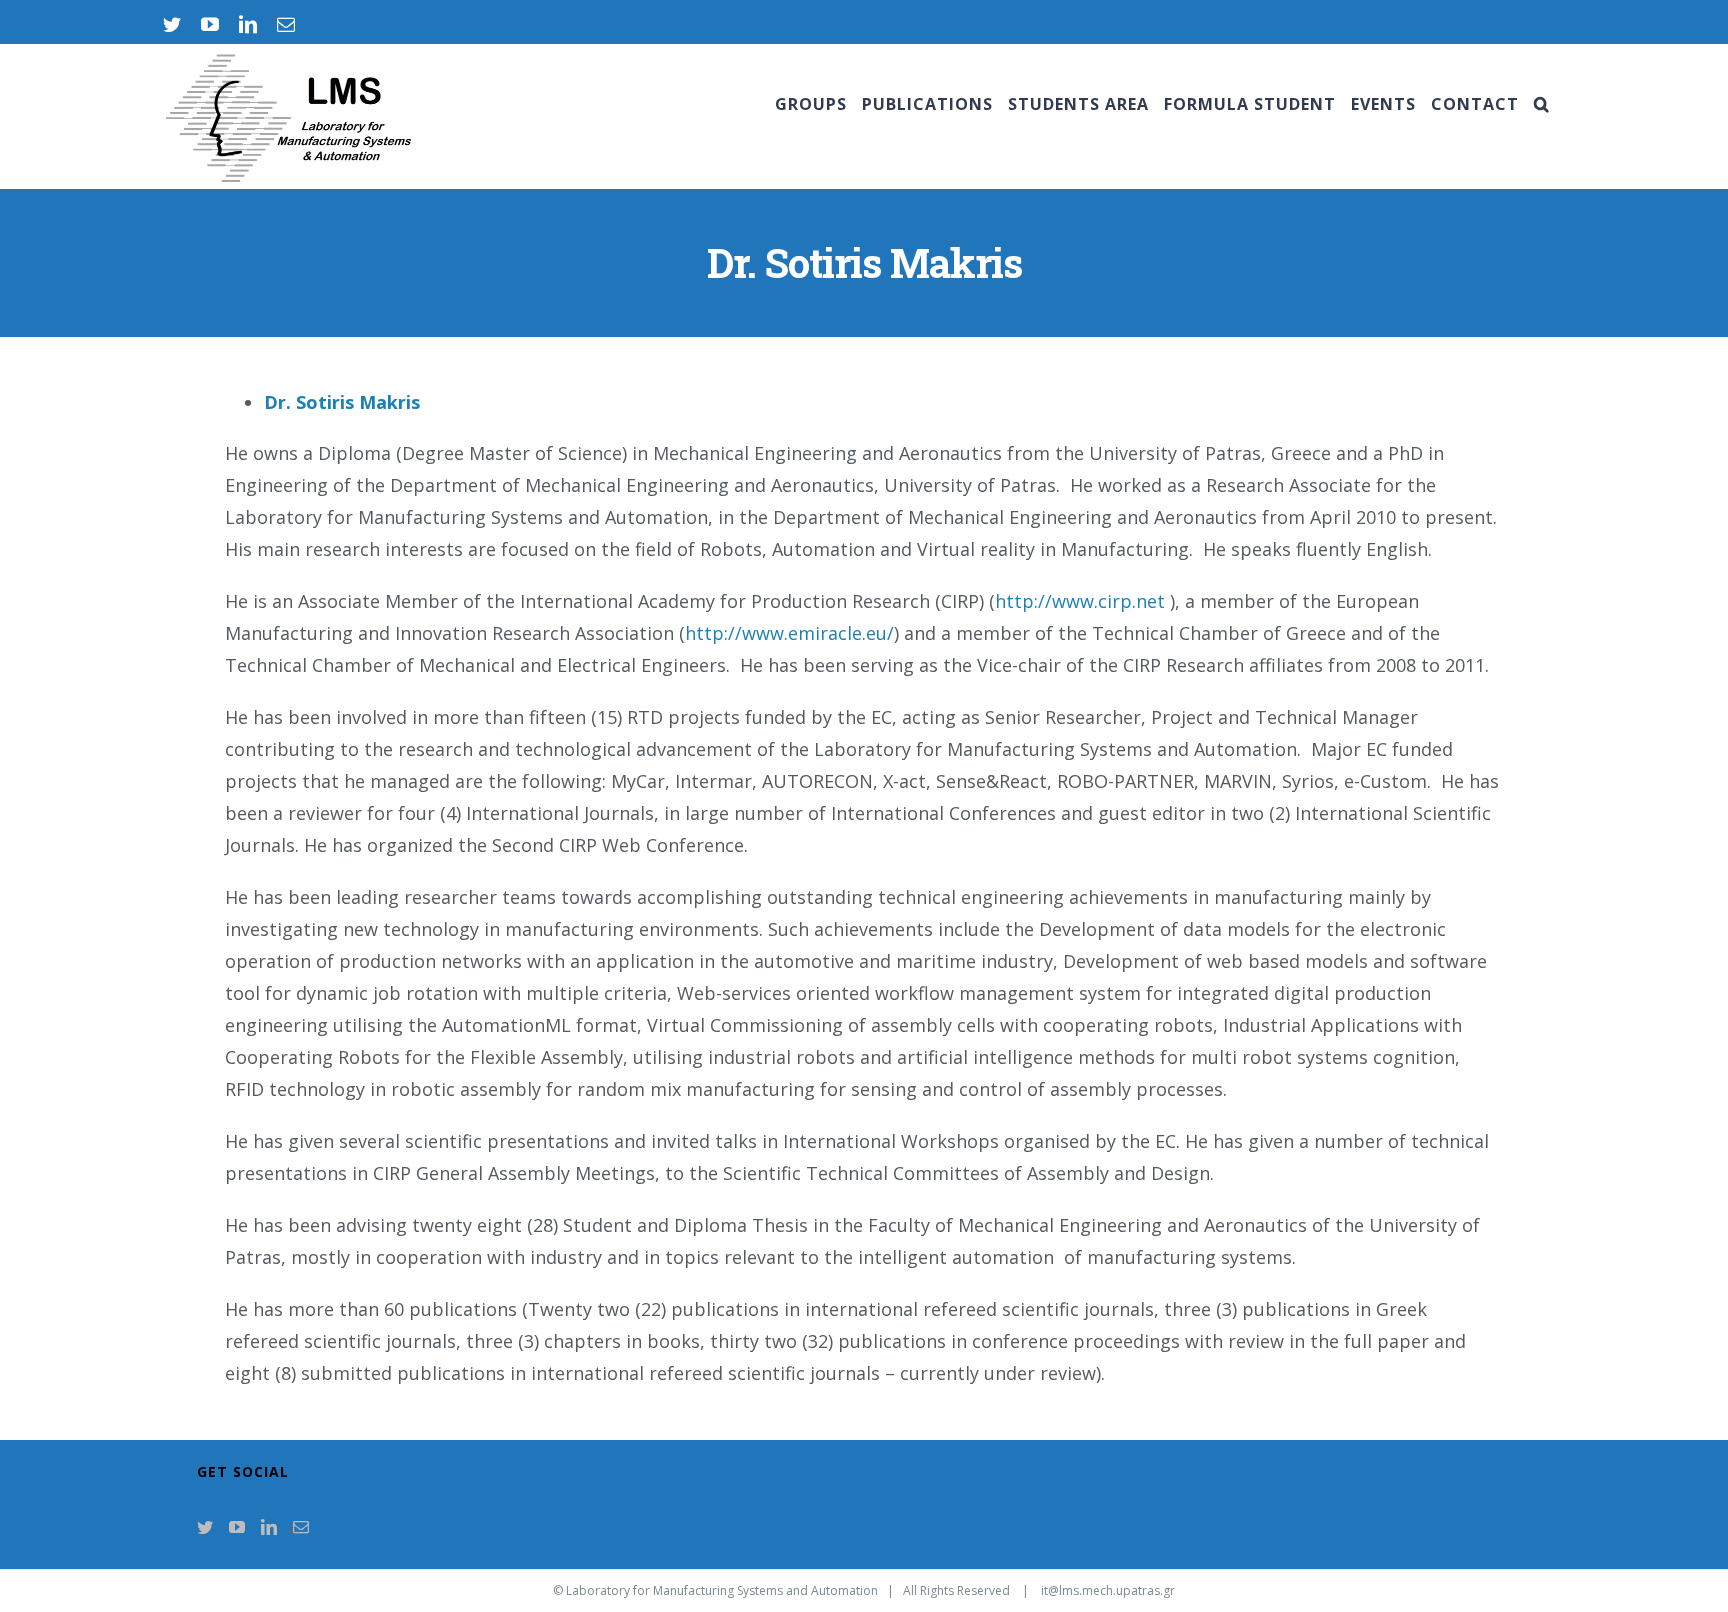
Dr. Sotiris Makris (342, 402)
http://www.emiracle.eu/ (789, 633)
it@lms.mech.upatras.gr (1108, 1590)
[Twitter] (205, 1527)
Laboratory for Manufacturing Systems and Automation (722, 1590)
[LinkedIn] (269, 1527)
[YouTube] (237, 1527)
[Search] (1542, 104)
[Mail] (301, 1527)
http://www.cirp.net (1080, 601)
